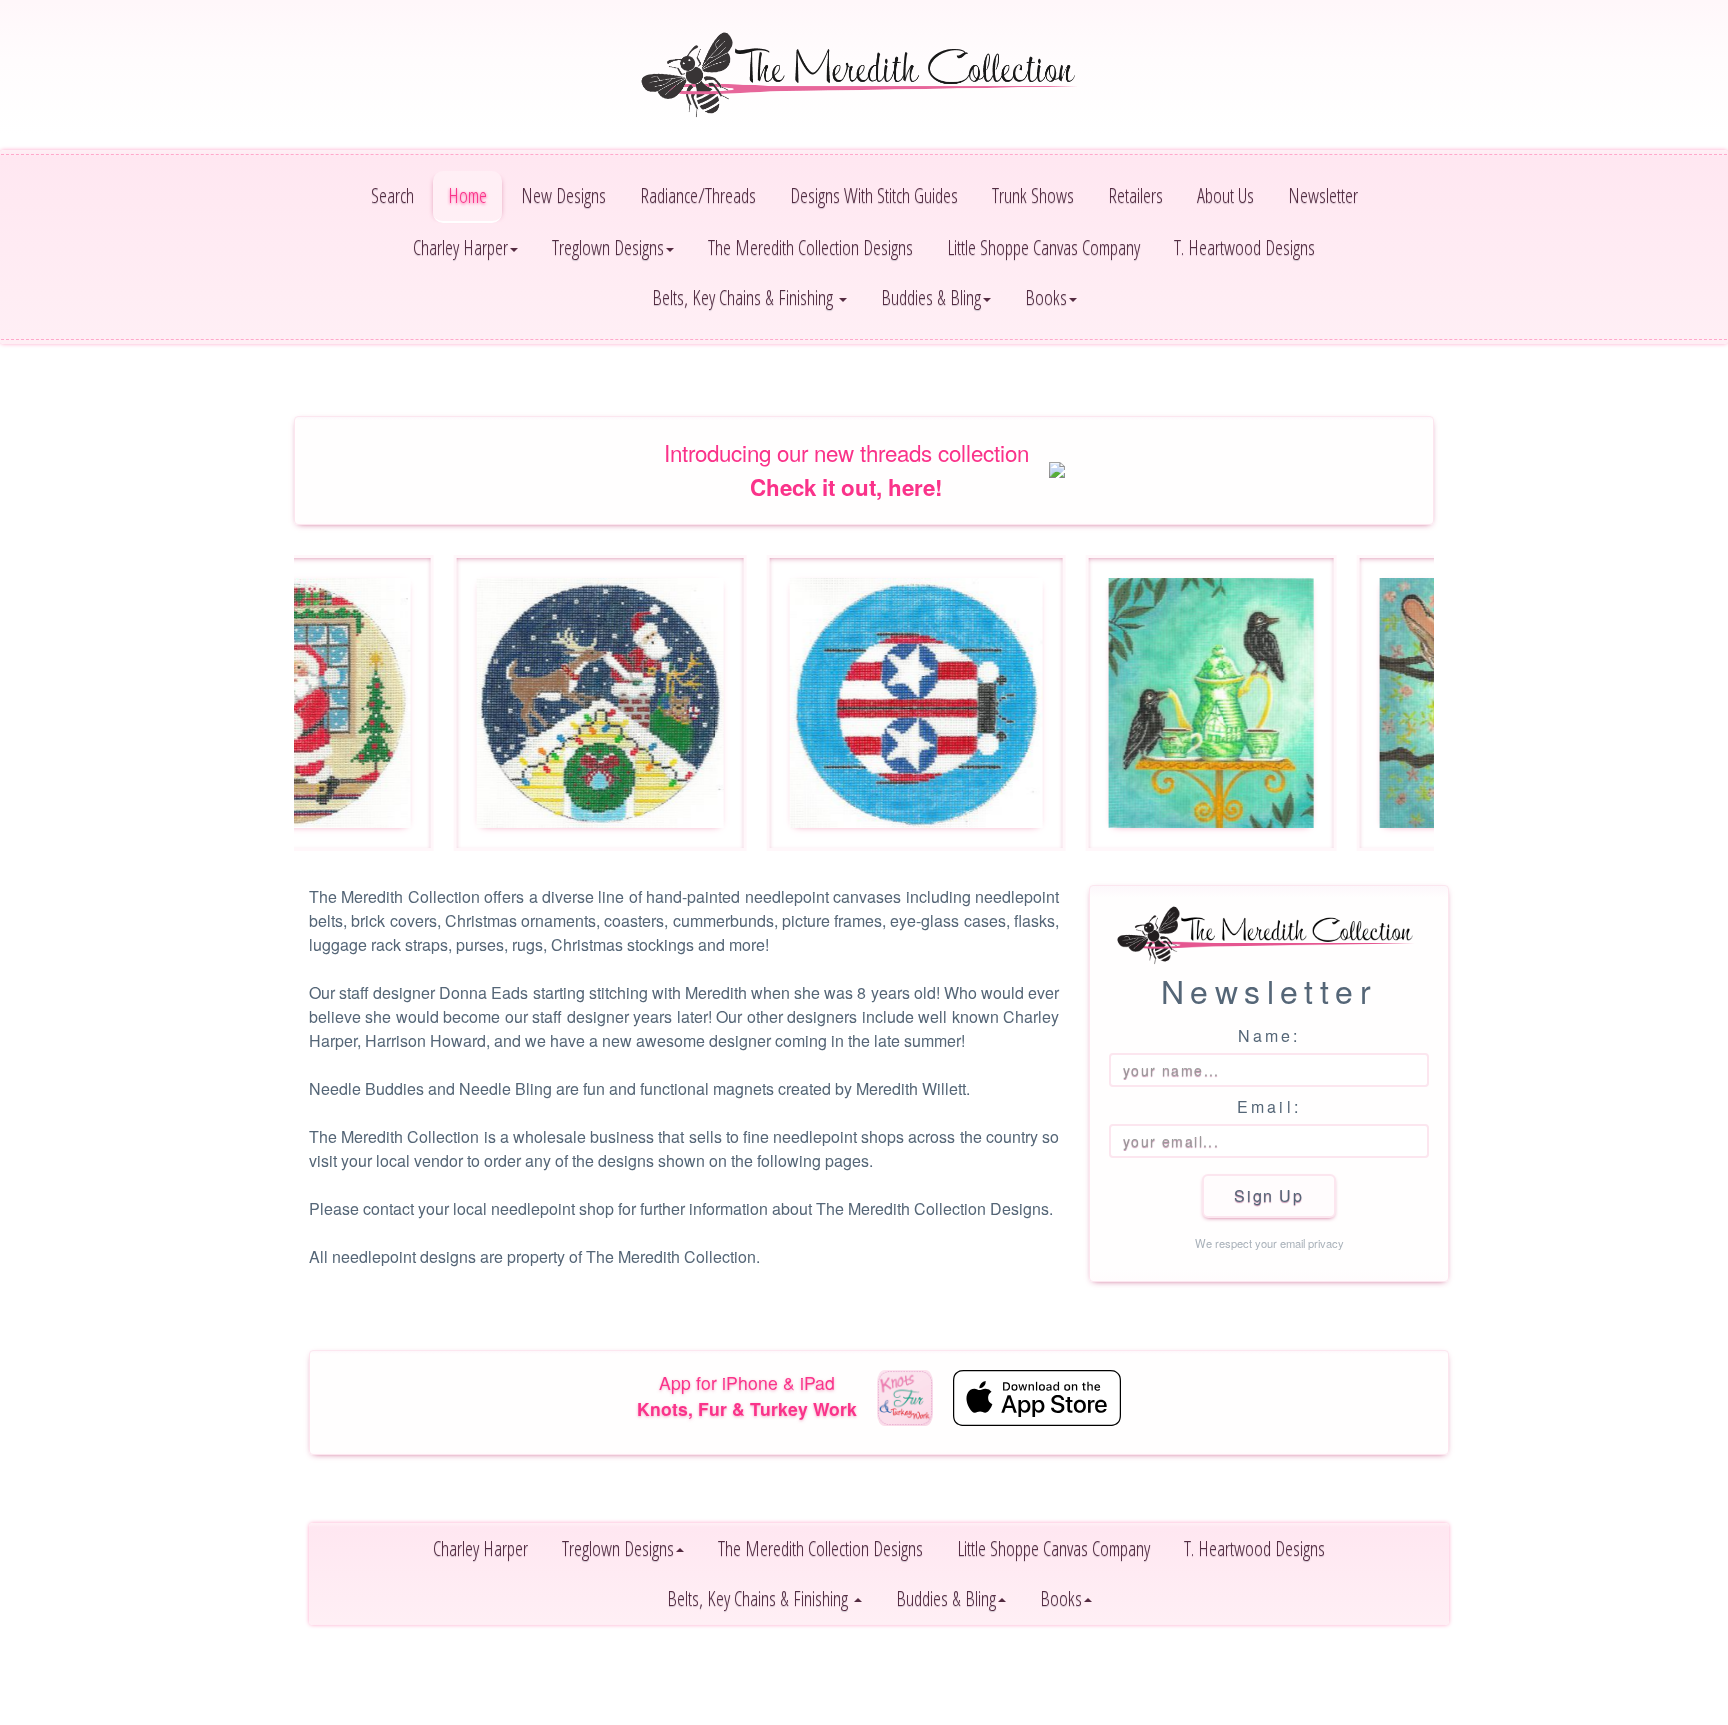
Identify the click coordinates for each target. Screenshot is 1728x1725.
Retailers (1135, 195)
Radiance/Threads (698, 195)
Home (467, 195)
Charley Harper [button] (460, 247)
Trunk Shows (1033, 195)
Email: (1269, 1106)
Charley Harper (480, 1548)
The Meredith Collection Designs (810, 247)
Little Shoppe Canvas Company (1043, 247)
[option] (548, 703)
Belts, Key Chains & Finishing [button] (744, 297)
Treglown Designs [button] (608, 247)
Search (392, 195)
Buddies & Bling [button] (931, 297)
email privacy (1312, 1243)
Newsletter (1323, 195)
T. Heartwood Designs (1244, 247)
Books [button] (1046, 297)
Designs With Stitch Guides (874, 195)
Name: (1269, 1035)
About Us (1225, 195)
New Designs (563, 195)
